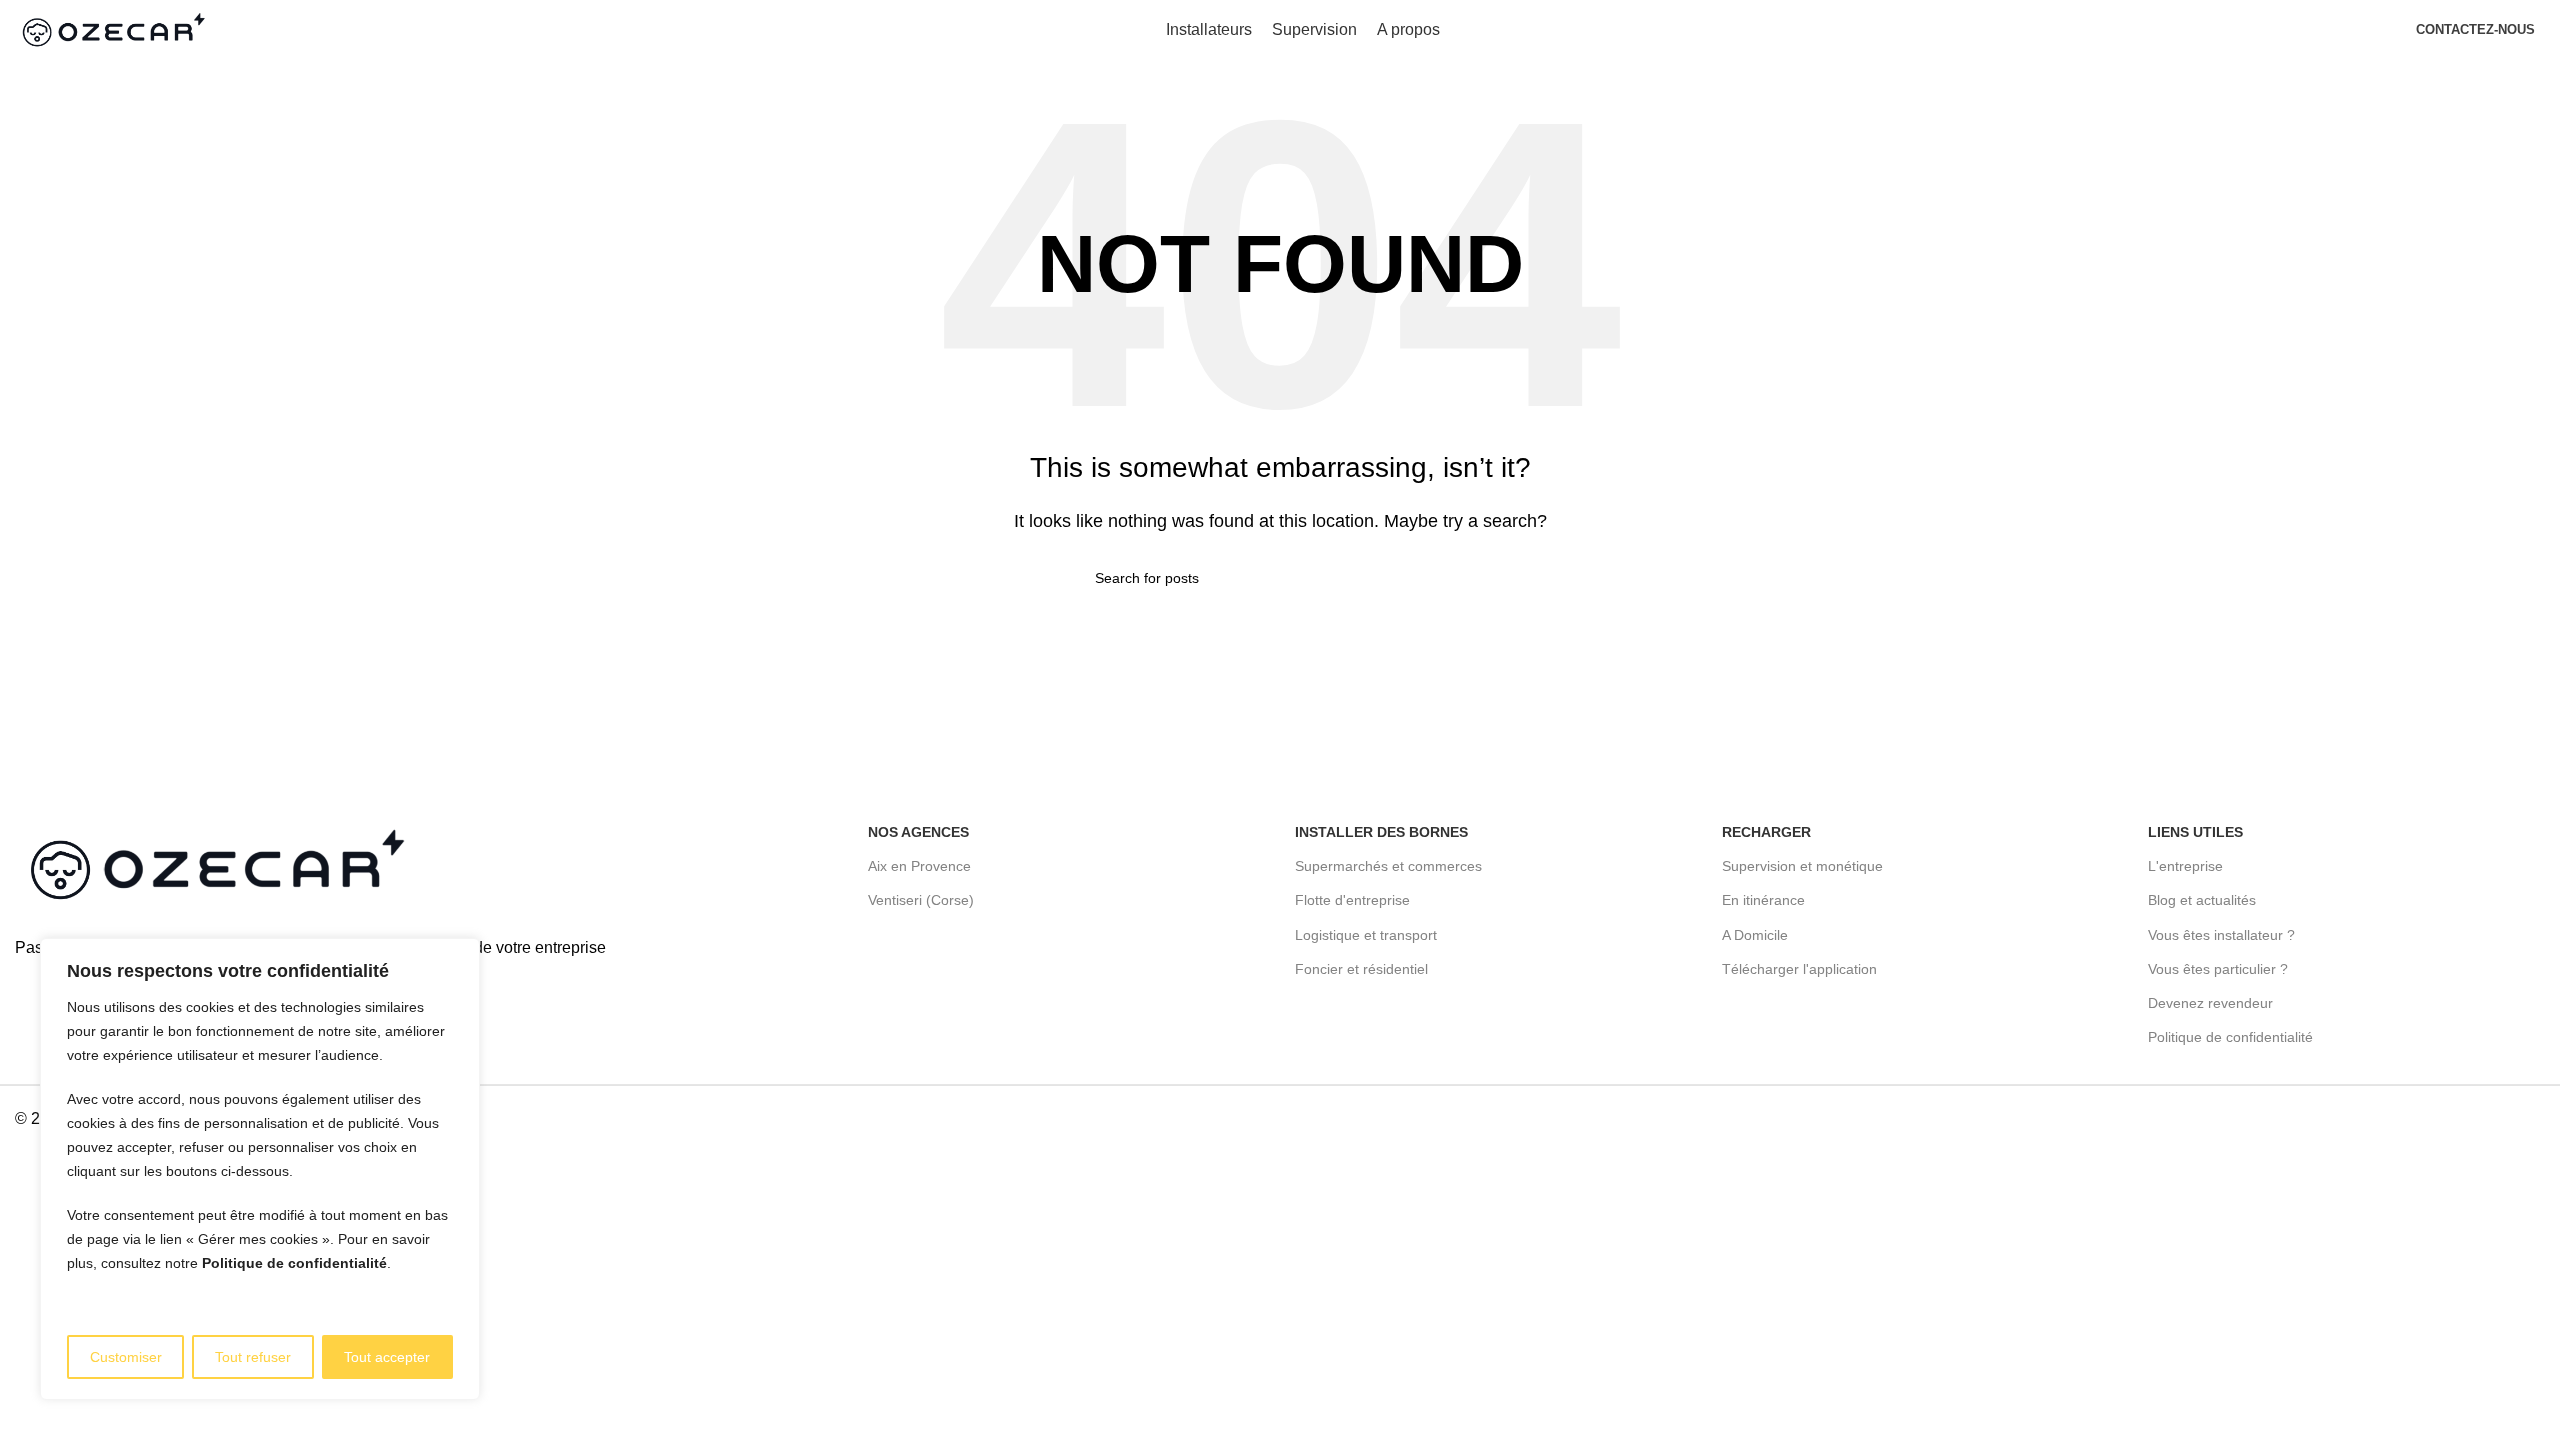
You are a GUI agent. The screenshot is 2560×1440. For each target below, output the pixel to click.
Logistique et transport (1366, 935)
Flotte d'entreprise (1352, 900)
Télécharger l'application (1799, 969)
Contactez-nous (2475, 29)
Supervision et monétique (1802, 866)
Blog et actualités (2202, 900)
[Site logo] (112, 28)
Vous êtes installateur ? (2221, 935)
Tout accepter (387, 1357)
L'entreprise (2185, 866)
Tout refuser (253, 1357)
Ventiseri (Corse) (921, 900)
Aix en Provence (919, 866)
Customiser (126, 1357)
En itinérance (1763, 900)
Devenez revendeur (2210, 1003)
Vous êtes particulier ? (2218, 969)
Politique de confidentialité (294, 1263)
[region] (260, 1169)
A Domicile (1755, 935)
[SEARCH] (1457, 578)
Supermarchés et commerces (1388, 866)
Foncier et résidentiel (1361, 969)
